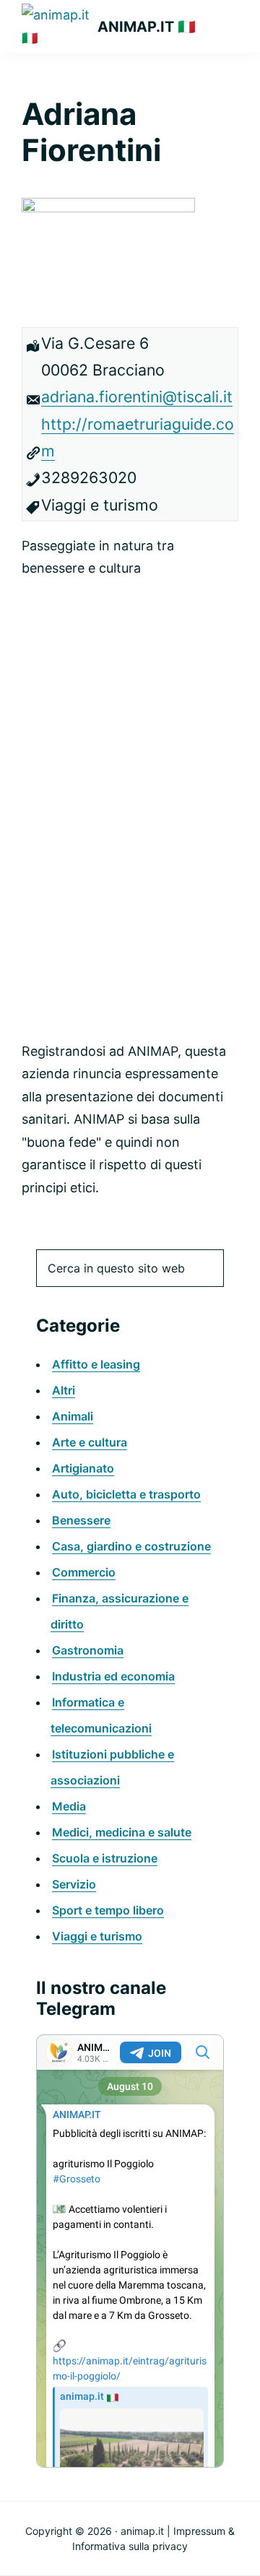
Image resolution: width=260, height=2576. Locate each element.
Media (69, 1806)
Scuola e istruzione (105, 1858)
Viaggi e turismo (97, 1936)
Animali (73, 1416)
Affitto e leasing (96, 1364)
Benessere (81, 1520)
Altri (64, 1390)
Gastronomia (88, 1650)
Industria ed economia (113, 1676)
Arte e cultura (90, 1442)
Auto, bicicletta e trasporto (126, 1494)
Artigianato (83, 1468)
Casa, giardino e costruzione (131, 1546)
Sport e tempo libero (108, 1910)
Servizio (74, 1884)
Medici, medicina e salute (122, 1832)
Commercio (84, 1572)
